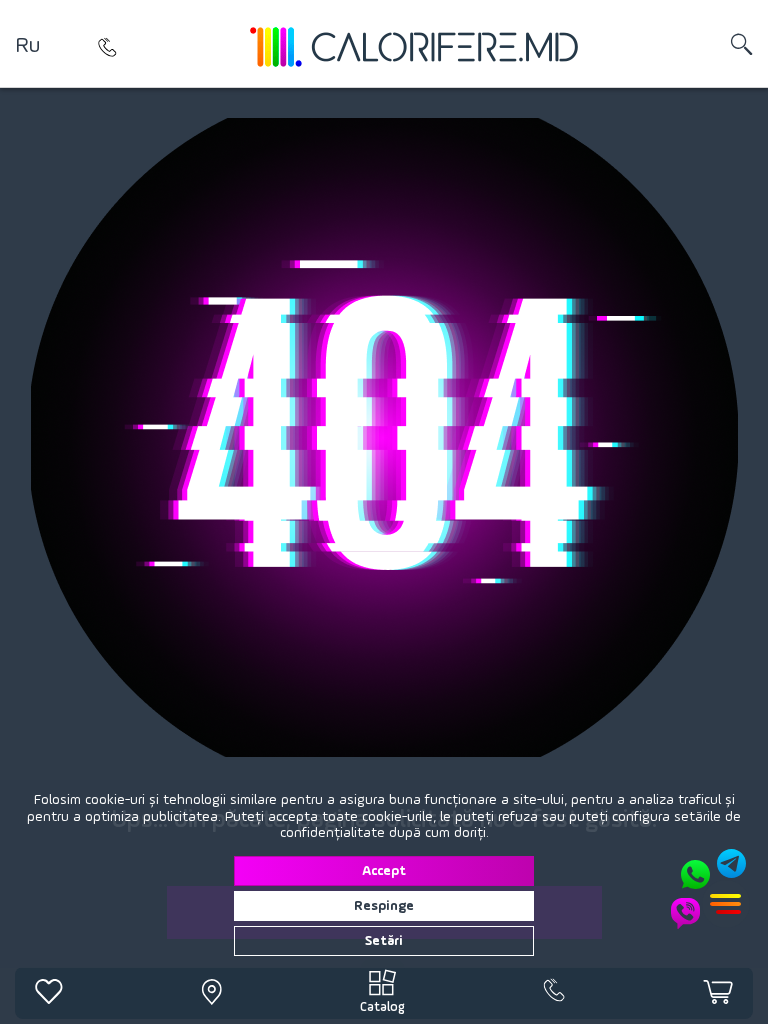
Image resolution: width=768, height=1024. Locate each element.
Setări (384, 941)
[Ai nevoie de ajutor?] (710, 889)
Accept (384, 871)
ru (27, 46)
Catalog (382, 1007)
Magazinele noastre (107, 47)
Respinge (384, 906)
